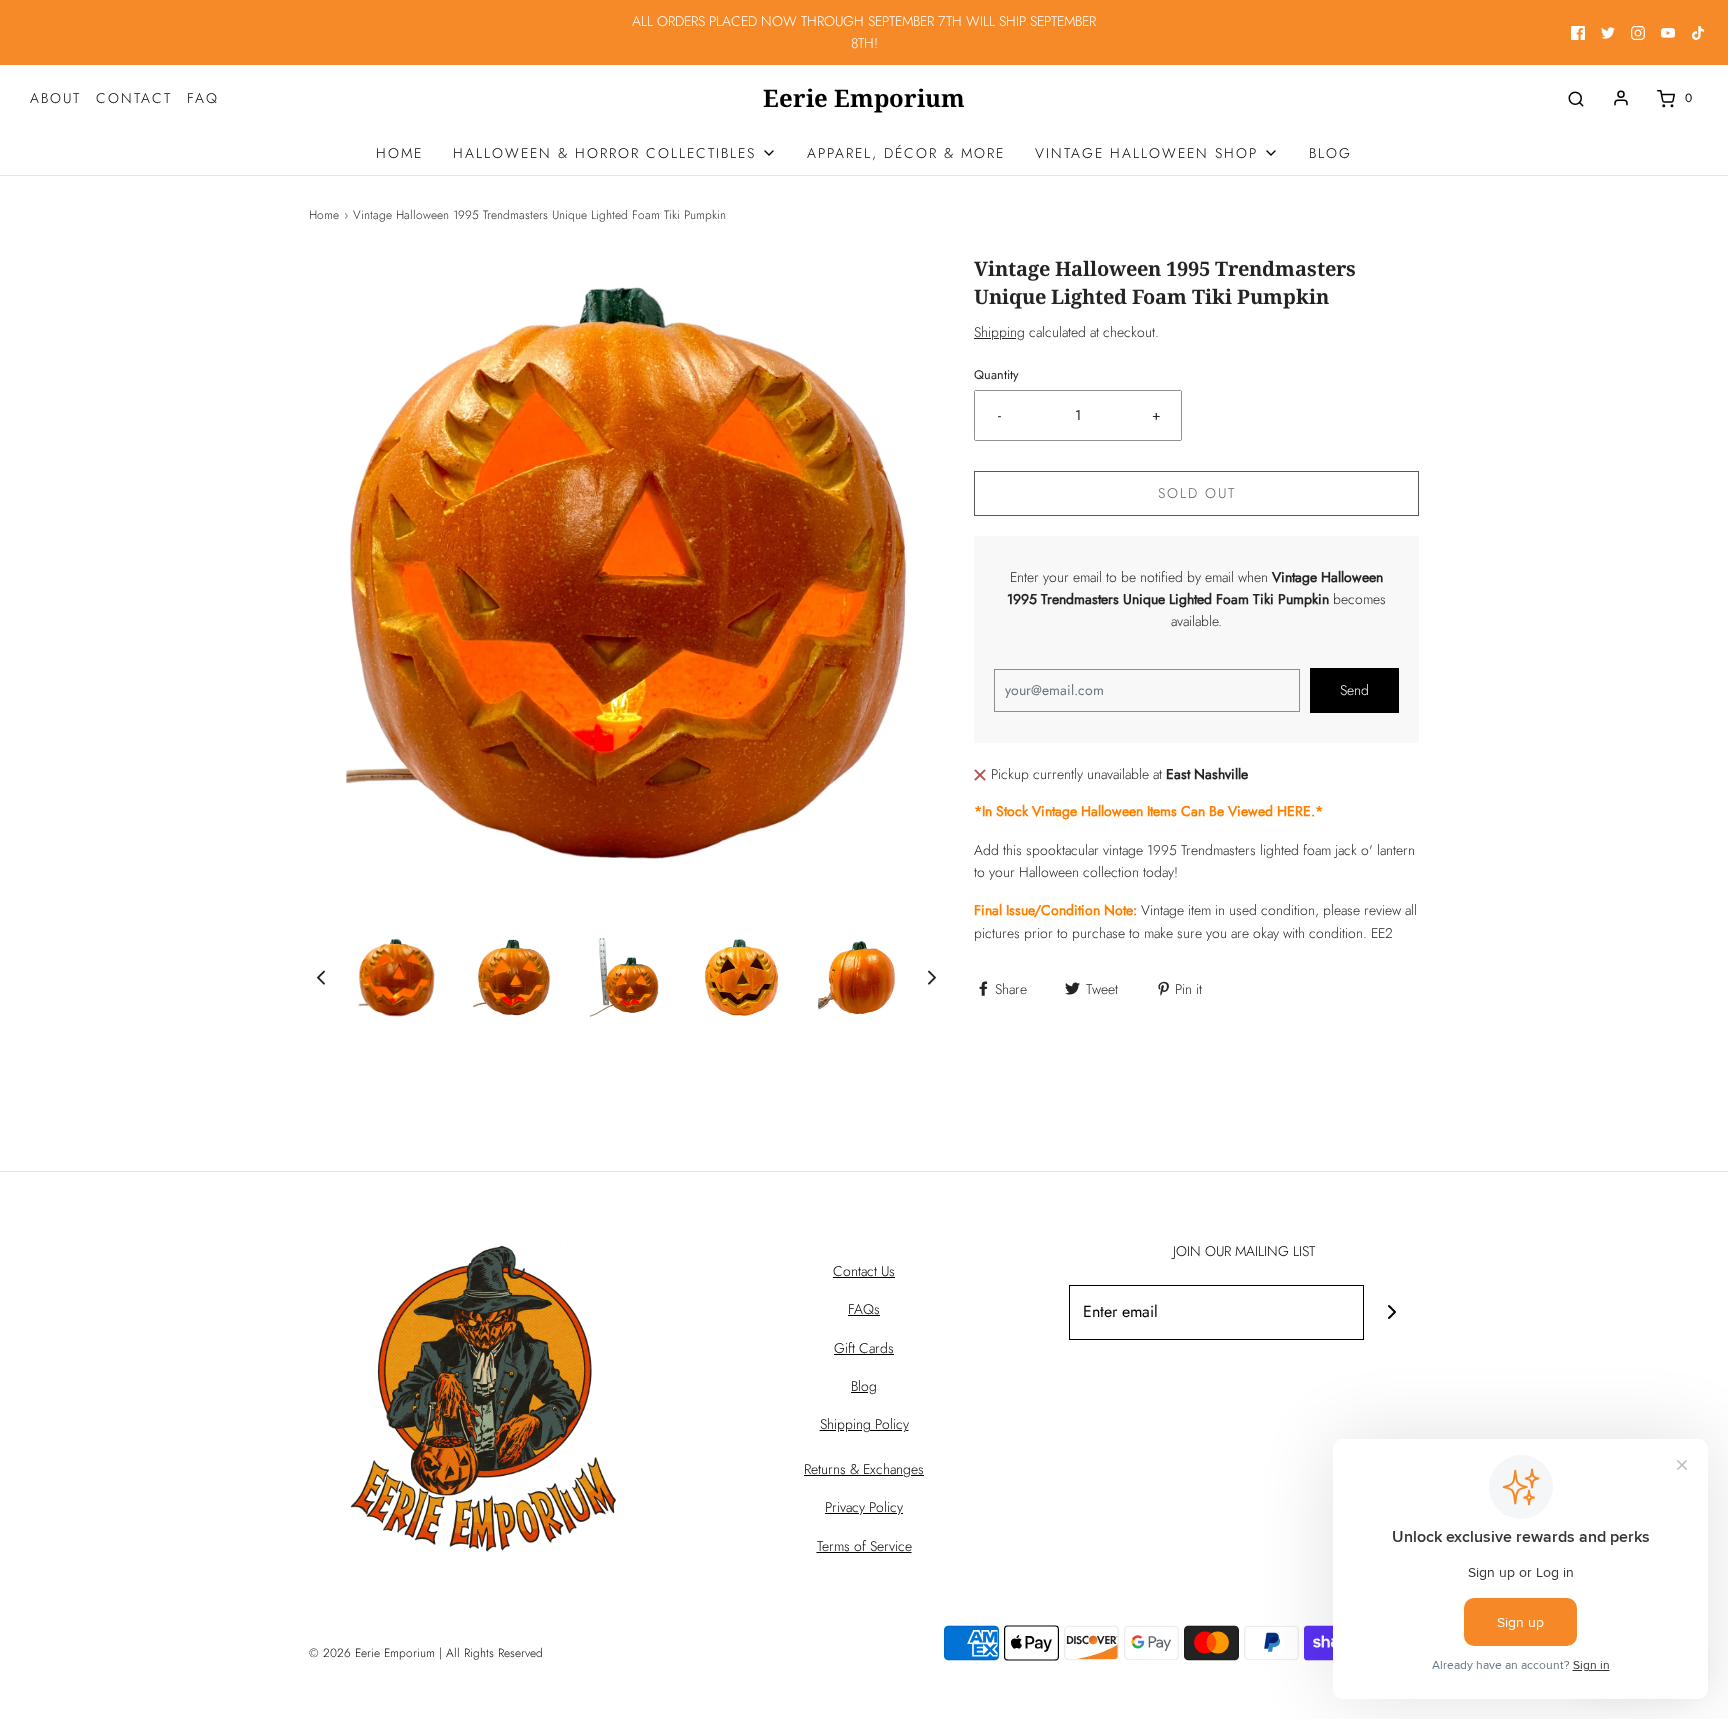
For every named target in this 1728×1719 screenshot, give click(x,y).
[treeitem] (615, 153)
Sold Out (1197, 493)
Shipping (999, 332)
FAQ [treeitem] (203, 98)
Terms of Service (864, 1546)
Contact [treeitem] (134, 98)
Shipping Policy (864, 1424)
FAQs (864, 1309)
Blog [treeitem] (1330, 153)
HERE (1294, 811)
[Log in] (1621, 98)
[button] (321, 977)
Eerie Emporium (864, 98)
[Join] (1391, 1312)
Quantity (996, 375)
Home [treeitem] (399, 153)
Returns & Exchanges (864, 1469)
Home (324, 215)
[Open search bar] (1576, 98)
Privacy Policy (864, 1507)
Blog (864, 1386)
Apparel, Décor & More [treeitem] (906, 153)
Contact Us (864, 1271)
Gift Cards (864, 1348)
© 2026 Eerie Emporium (372, 1653)
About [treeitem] (55, 98)
